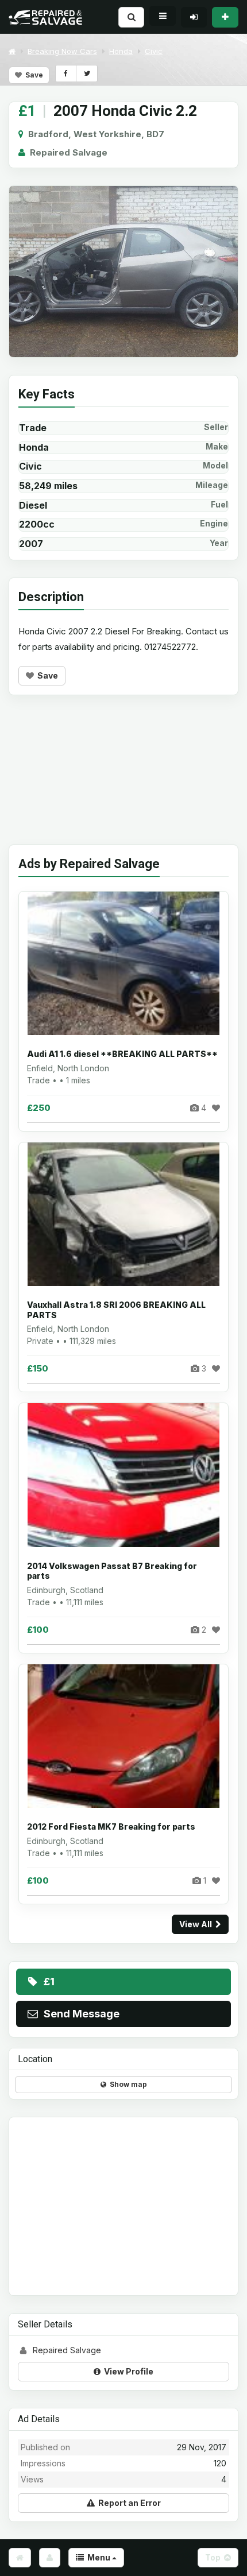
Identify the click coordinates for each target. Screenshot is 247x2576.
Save (32, 75)
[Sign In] (194, 17)
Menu (98, 2557)
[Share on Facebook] (66, 73)
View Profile (127, 2371)
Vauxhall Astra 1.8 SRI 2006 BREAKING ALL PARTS (116, 1310)
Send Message (79, 2014)
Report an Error (128, 2503)
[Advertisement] (123, 778)
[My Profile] (50, 2558)
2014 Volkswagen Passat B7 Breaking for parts (112, 1571)
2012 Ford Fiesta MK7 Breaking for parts (111, 1827)
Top (215, 2557)
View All (197, 1924)
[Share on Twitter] (86, 73)
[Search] (131, 17)
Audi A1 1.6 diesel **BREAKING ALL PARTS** (122, 1054)
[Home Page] (20, 2558)
